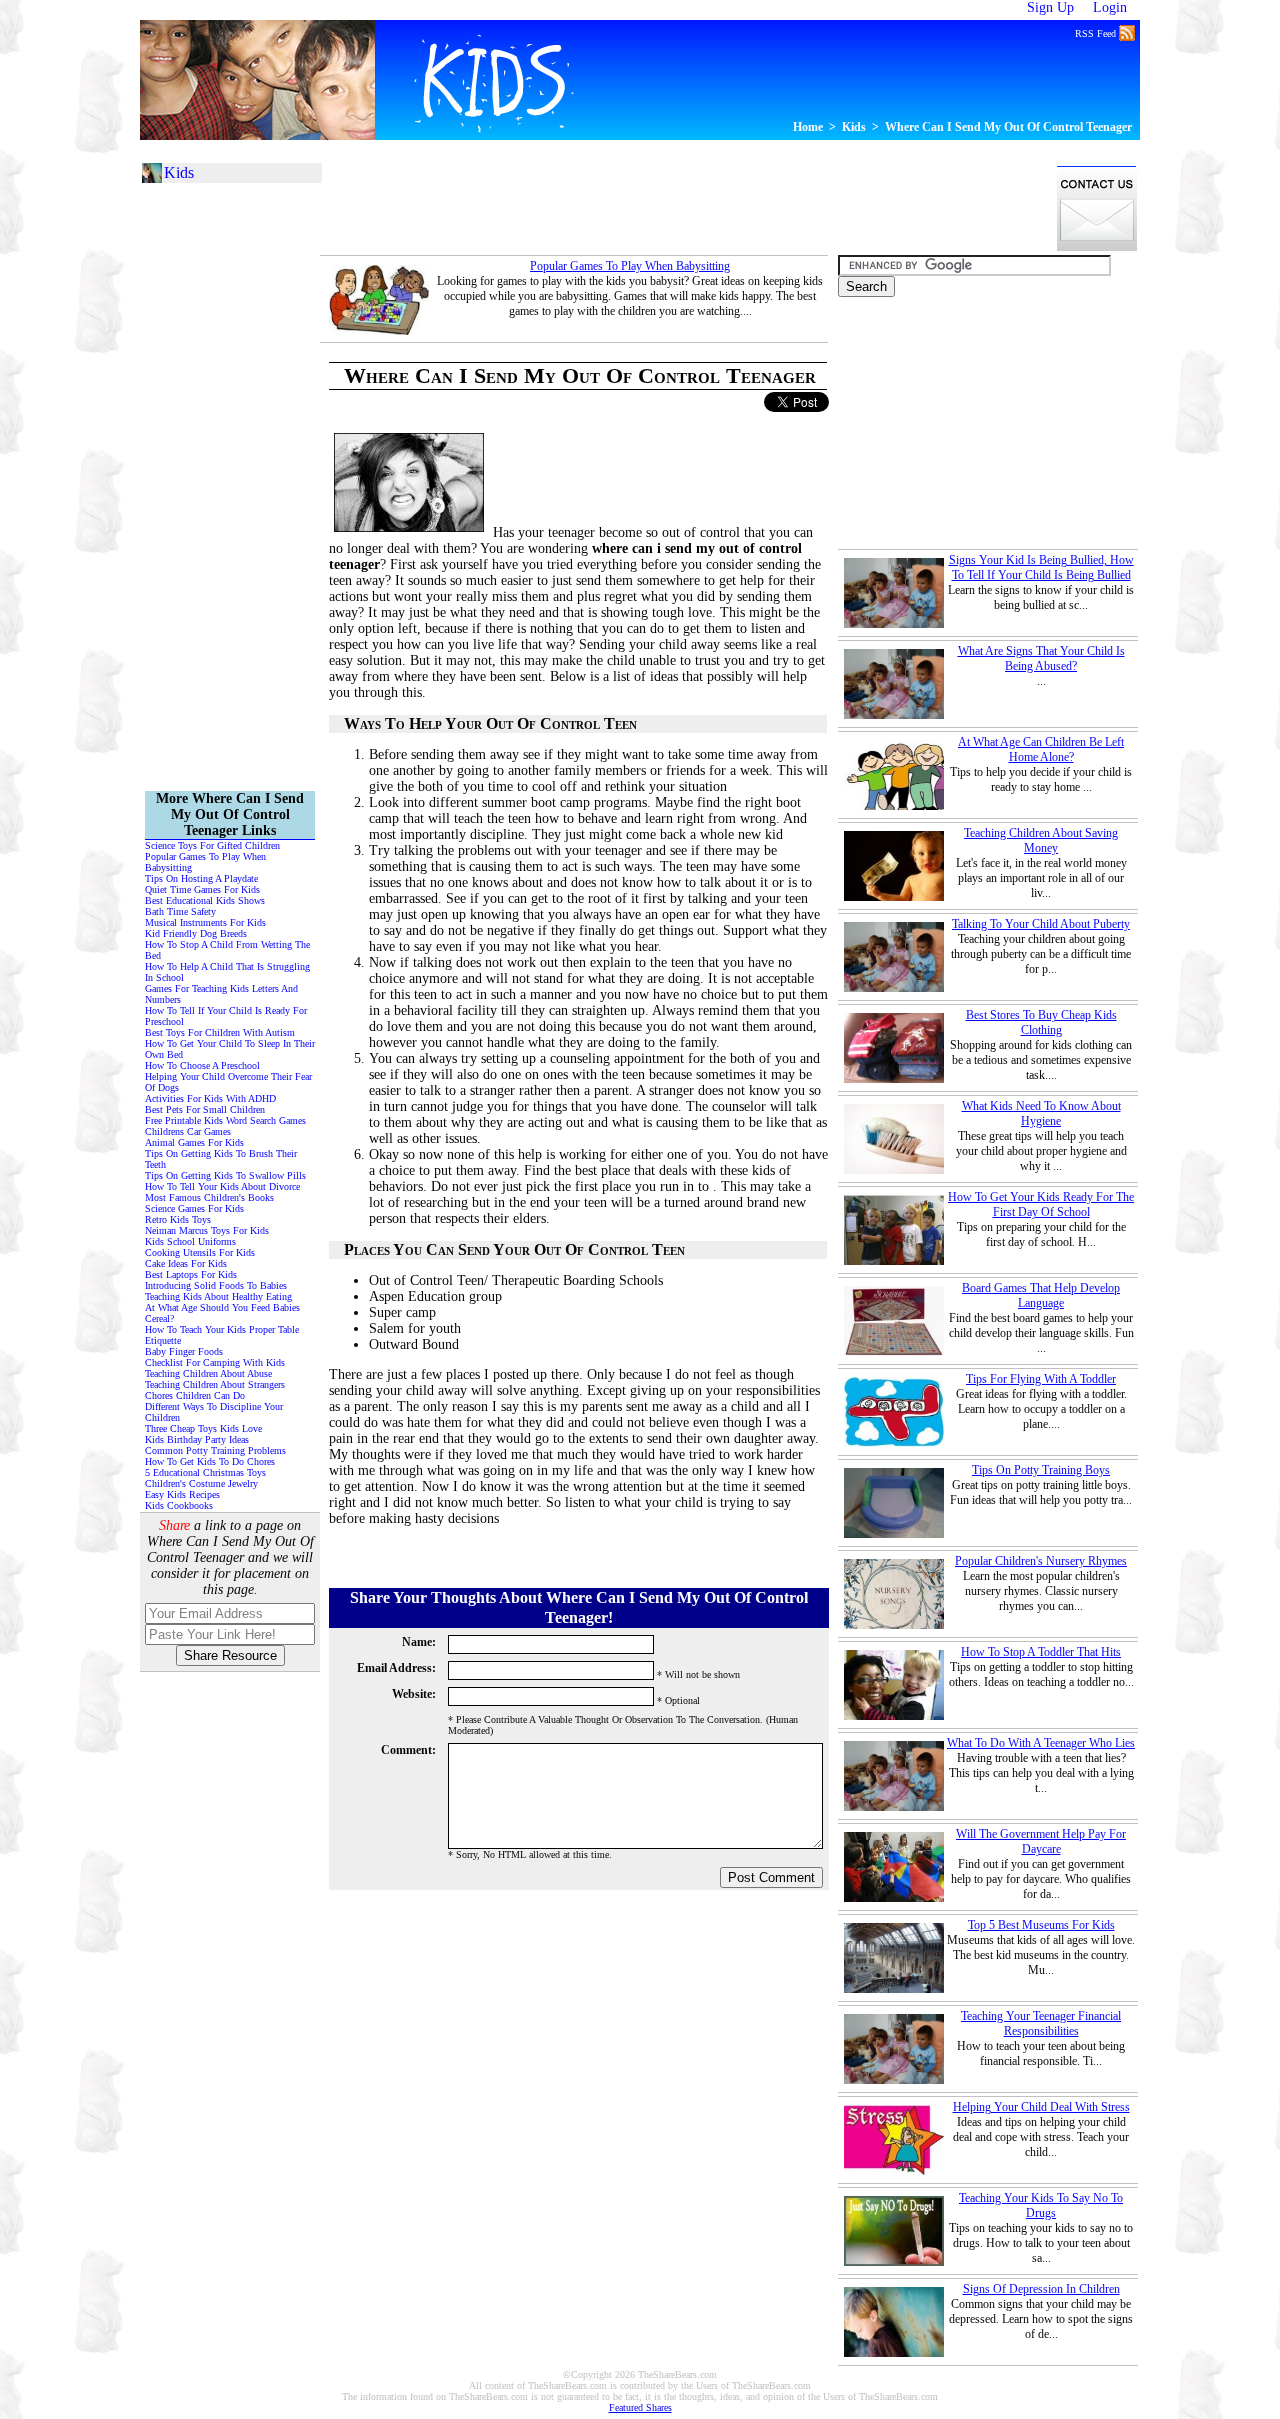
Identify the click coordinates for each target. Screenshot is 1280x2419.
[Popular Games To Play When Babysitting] (379, 300)
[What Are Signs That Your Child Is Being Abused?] (894, 684)
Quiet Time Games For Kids (202, 889)
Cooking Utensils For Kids (200, 1252)
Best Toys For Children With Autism (220, 1032)
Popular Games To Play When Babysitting (630, 266)
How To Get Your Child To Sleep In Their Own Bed (230, 1049)
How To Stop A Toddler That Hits (1041, 1652)
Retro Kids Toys (178, 1219)
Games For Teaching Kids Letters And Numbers (221, 994)
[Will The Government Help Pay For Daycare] (894, 1867)
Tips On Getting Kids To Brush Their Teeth (221, 1159)
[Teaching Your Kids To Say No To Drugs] (894, 2231)
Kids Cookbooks (179, 1505)
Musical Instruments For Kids (205, 922)
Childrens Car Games (188, 1131)
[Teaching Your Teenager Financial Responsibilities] (894, 2049)
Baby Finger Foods (184, 1351)
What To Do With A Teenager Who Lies (1041, 1743)
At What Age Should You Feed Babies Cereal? (222, 1313)
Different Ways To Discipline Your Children (214, 1412)
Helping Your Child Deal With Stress (1041, 2107)
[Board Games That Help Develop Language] (894, 1321)
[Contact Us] (1097, 248)
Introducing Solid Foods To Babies (216, 1285)
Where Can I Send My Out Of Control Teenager (1008, 127)
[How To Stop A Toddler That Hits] (894, 1685)
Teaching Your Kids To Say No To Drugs (1041, 2205)
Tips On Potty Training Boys (1041, 1470)
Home (808, 127)
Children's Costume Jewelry (201, 1483)
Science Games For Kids (194, 1208)
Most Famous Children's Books (209, 1197)
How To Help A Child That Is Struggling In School (227, 972)
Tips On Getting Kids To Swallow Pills (225, 1175)
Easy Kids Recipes (182, 1494)
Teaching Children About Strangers (215, 1384)
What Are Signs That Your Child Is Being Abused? (1041, 658)
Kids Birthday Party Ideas (197, 1439)
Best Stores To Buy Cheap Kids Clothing (1041, 1022)
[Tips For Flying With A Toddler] (894, 1412)
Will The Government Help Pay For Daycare (1041, 1841)
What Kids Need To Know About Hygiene (1041, 1113)
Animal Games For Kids (194, 1142)
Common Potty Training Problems (215, 1450)
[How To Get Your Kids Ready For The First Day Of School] (894, 1230)
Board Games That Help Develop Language (1041, 1295)
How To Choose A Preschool (202, 1065)
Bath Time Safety (180, 911)
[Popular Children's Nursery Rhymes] (894, 1594)
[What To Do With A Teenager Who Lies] (894, 1776)
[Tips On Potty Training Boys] (894, 1503)
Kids (854, 127)
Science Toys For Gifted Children (212, 845)
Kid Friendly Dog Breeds (196, 933)
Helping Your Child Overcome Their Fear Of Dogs (228, 1082)
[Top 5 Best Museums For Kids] (894, 1958)
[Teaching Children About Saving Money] (894, 866)
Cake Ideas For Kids (186, 1263)
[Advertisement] (514, 9)
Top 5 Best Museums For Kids (1041, 1925)
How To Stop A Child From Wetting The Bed (227, 950)
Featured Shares (640, 2407)
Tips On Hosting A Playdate (201, 878)
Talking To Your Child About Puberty (1041, 924)
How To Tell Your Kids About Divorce (222, 1186)
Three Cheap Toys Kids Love (203, 1428)
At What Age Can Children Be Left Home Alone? (1041, 749)
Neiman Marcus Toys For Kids (207, 1230)
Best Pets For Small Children (205, 1109)
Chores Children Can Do (195, 1395)
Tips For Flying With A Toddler (1041, 1379)
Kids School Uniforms (190, 1241)
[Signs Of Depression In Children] (894, 2322)
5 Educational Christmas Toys (205, 1472)
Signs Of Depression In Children (1041, 2289)
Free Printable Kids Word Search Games (225, 1120)
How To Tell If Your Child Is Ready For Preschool (226, 1016)
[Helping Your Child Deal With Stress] (894, 2140)
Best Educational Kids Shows (205, 900)
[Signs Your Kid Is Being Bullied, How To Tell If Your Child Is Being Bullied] (894, 593)
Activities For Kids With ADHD (210, 1098)
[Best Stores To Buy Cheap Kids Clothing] (894, 1048)
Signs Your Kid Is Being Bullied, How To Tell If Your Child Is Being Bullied (1041, 567)
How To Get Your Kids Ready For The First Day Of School (1041, 1204)
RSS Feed (1097, 33)
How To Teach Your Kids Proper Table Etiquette (222, 1335)
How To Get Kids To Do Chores (210, 1461)
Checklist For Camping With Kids (215, 1362)
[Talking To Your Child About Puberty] (894, 957)
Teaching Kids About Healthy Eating (218, 1296)
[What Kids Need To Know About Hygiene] (894, 1139)
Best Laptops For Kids (191, 1274)
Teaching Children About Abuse (208, 1373)
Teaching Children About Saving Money (1041, 840)
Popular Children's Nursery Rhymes (1041, 1561)
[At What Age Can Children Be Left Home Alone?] (894, 775)
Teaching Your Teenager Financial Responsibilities (1041, 2023)
